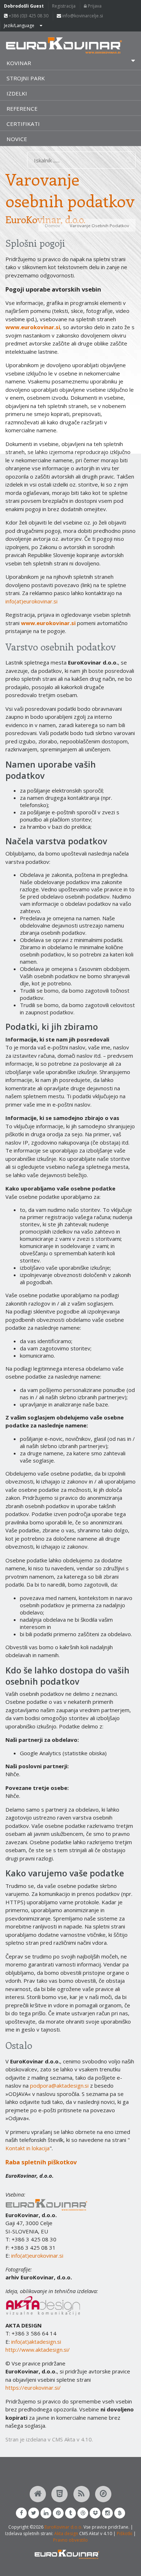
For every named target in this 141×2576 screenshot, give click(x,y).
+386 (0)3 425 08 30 (28, 16)
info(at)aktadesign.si (36, 2342)
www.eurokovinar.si (33, 327)
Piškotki (125, 2533)
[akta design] (43, 2299)
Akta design (66, 2533)
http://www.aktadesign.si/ (38, 2350)
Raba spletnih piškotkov (41, 2162)
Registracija (64, 6)
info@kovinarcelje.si (82, 16)
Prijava (94, 6)
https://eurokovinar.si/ (33, 2388)
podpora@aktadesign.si (59, 2085)
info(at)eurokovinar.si (31, 601)
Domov (52, 226)
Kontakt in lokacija (27, 2148)
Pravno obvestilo (70, 2540)
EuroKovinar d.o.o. (63, 2527)
